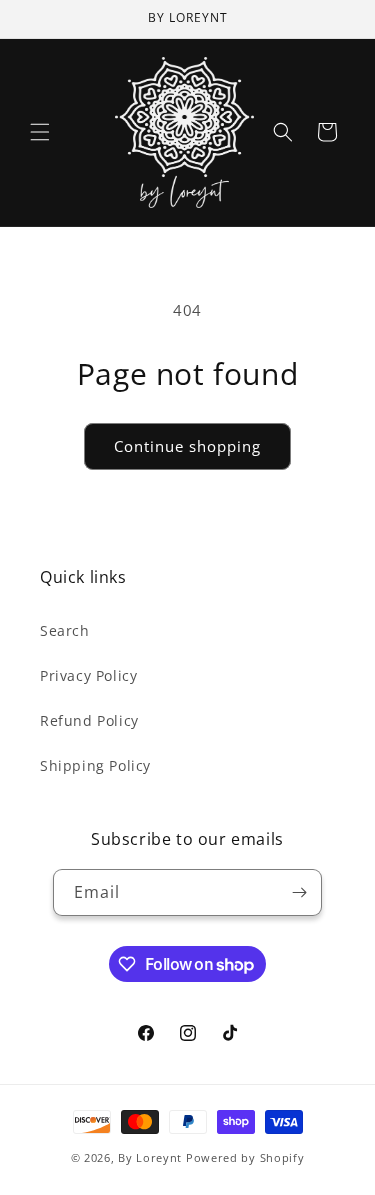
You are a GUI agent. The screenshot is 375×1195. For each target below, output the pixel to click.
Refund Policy (89, 720)
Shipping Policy (95, 765)
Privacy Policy (88, 675)
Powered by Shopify (245, 1157)
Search (65, 630)
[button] (40, 132)
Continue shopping (187, 446)
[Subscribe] (299, 892)
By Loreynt (150, 1157)
